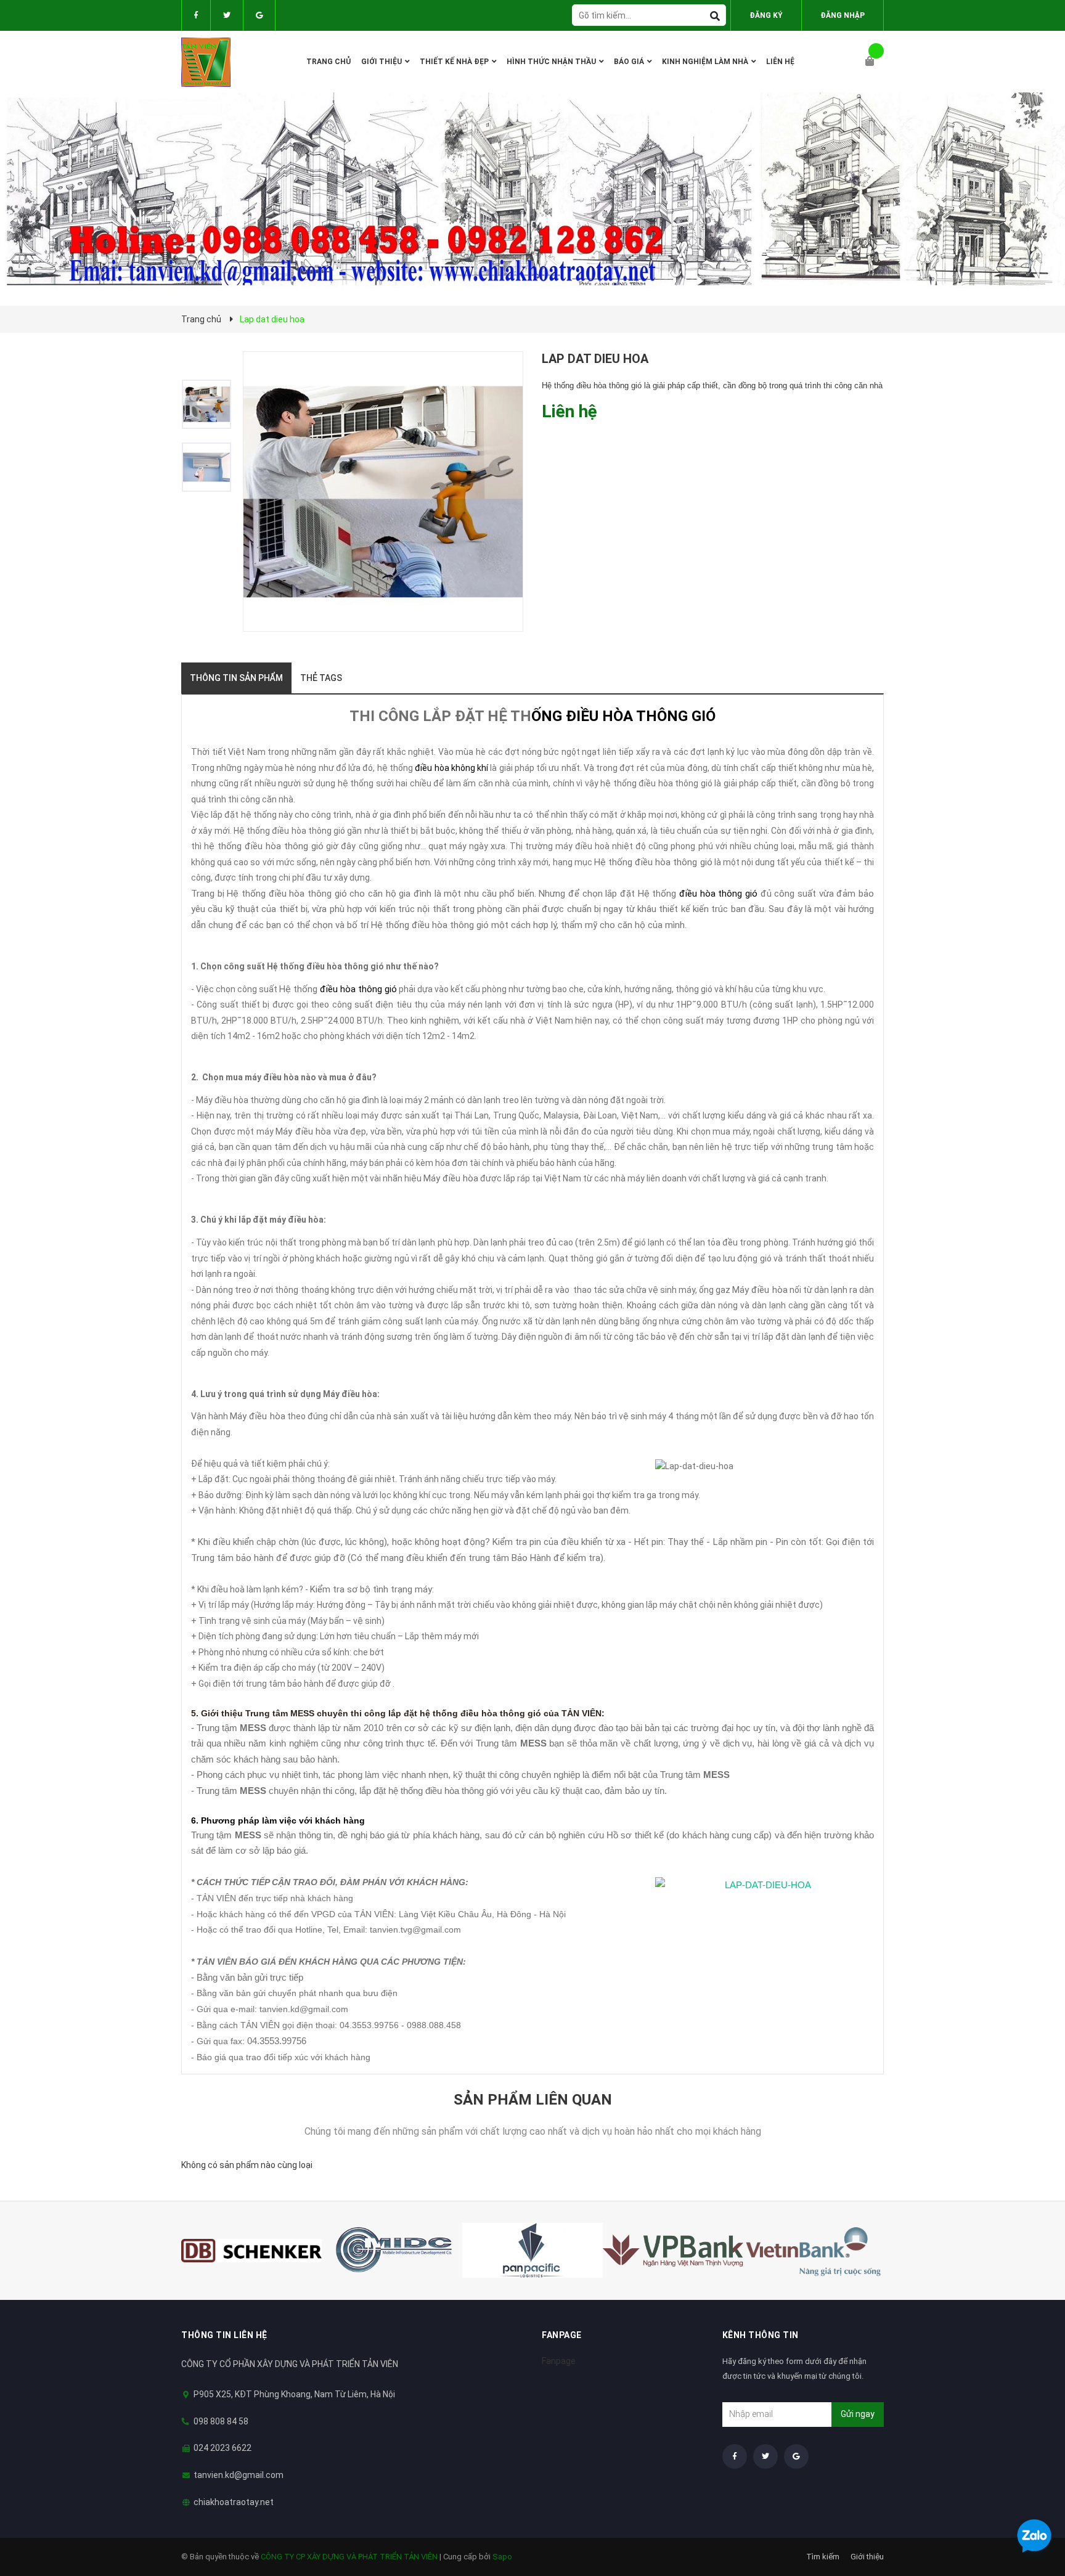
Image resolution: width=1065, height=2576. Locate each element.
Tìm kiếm (823, 2557)
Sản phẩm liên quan (533, 2100)
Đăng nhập (843, 15)
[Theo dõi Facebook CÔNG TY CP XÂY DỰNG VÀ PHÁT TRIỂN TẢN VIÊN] (196, 15)
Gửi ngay (858, 2414)
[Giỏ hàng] (875, 62)
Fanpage (559, 2361)
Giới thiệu (867, 2557)
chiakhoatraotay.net (234, 2502)
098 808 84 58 (221, 2421)
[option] (212, 404)
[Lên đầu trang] (1031, 2504)
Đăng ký (766, 15)
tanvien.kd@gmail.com (239, 2475)
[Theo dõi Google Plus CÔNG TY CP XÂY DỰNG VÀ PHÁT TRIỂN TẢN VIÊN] (259, 15)
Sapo (502, 2557)
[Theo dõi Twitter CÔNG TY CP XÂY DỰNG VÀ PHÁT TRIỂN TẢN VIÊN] (227, 15)
